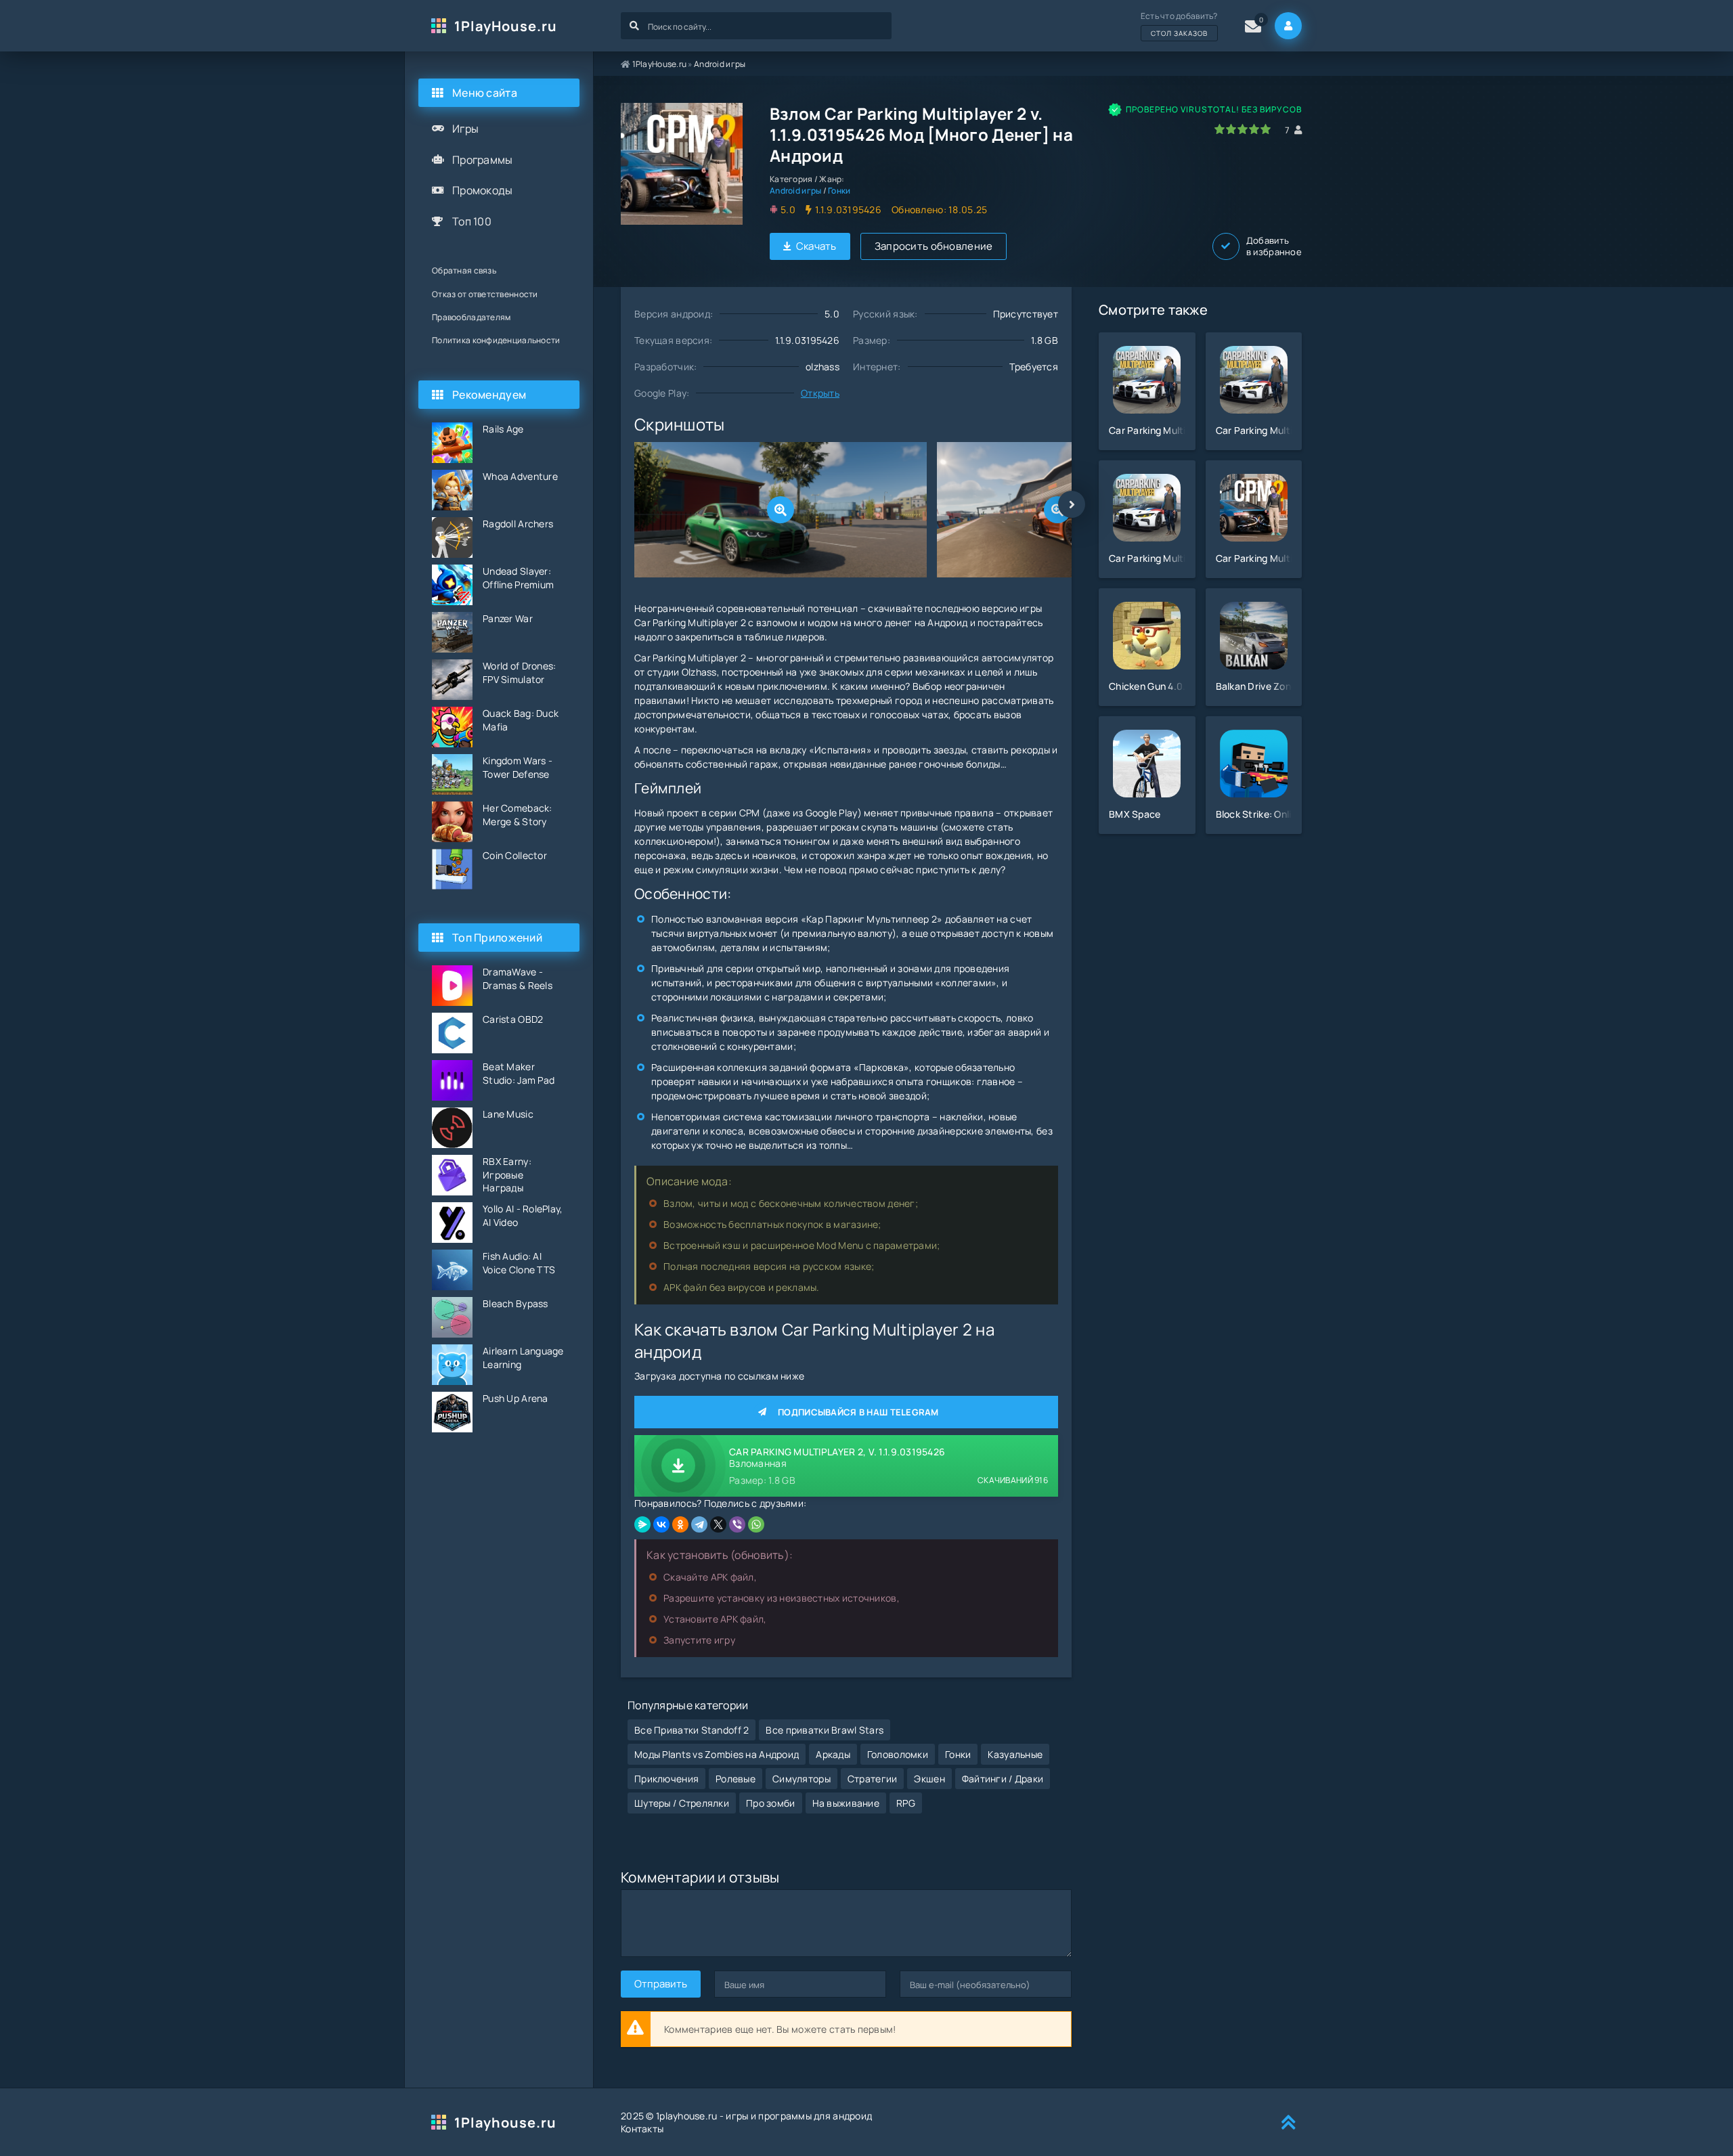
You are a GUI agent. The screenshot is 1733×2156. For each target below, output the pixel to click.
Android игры (720, 64)
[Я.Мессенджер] (642, 1524)
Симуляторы (802, 1779)
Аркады (833, 1754)
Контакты (642, 2129)
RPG (906, 1803)
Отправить (661, 1984)
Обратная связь (464, 270)
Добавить (1274, 246)
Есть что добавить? (1179, 24)
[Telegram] (699, 1524)
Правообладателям (471, 317)
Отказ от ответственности (485, 294)
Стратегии (873, 1779)
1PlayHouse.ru (506, 26)
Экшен (929, 1779)
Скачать (816, 246)
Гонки (839, 191)
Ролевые (736, 1779)
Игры (465, 129)
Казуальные (1015, 1754)
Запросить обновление (934, 246)
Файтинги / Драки (1003, 1779)
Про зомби (771, 1803)
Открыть (820, 393)
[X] (718, 1524)
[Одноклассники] (680, 1524)
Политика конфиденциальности (496, 340)
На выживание (846, 1803)
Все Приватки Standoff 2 (692, 1730)
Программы (483, 160)
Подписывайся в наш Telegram (858, 1412)
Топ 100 (472, 221)
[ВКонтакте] (661, 1524)
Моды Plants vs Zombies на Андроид (717, 1754)
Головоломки (898, 1754)
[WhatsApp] (756, 1524)
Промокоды (483, 190)
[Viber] (737, 1524)
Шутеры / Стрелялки (682, 1803)
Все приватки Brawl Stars (825, 1730)
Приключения (666, 1779)
